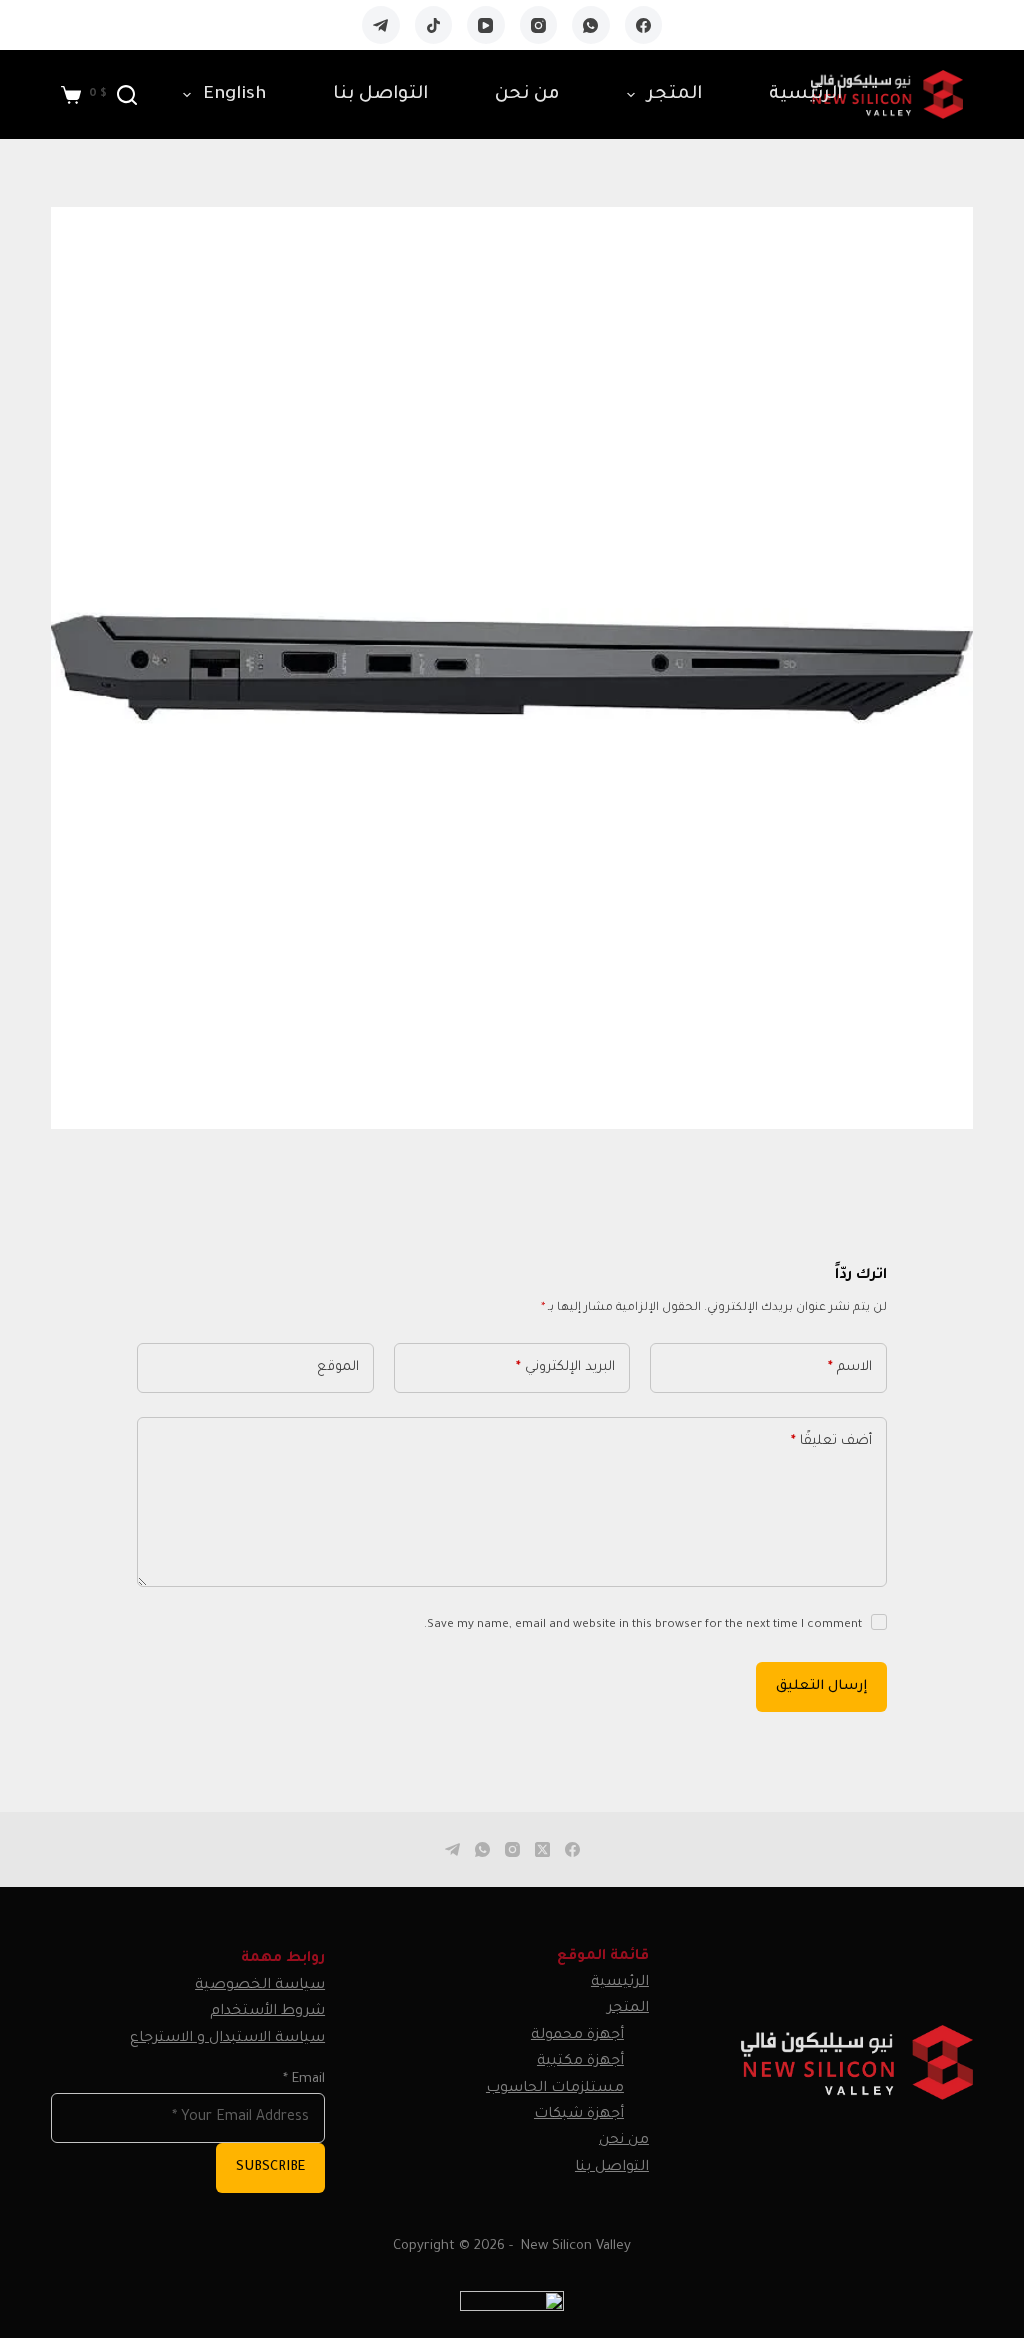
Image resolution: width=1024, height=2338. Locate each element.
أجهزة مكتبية (580, 2062)
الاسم (850, 1367)
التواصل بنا (380, 95)
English (234, 95)
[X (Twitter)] (542, 1849)
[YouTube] (486, 25)
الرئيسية (805, 95)
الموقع (338, 1367)
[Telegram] (381, 25)
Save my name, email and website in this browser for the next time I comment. (643, 1625)
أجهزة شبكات (579, 2115)
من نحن (527, 95)
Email (304, 2079)
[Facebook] (644, 25)
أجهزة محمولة (577, 2036)
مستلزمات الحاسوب (555, 2089)
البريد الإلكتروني (565, 1367)
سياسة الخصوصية (260, 1986)
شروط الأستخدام (267, 2012)
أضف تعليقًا (831, 1441)
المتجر (674, 95)
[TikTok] (434, 25)
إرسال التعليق (821, 1686)
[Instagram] (539, 25)
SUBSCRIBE (270, 2167)
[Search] (127, 95)
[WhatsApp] (591, 25)
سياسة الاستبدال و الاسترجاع (227, 2039)
